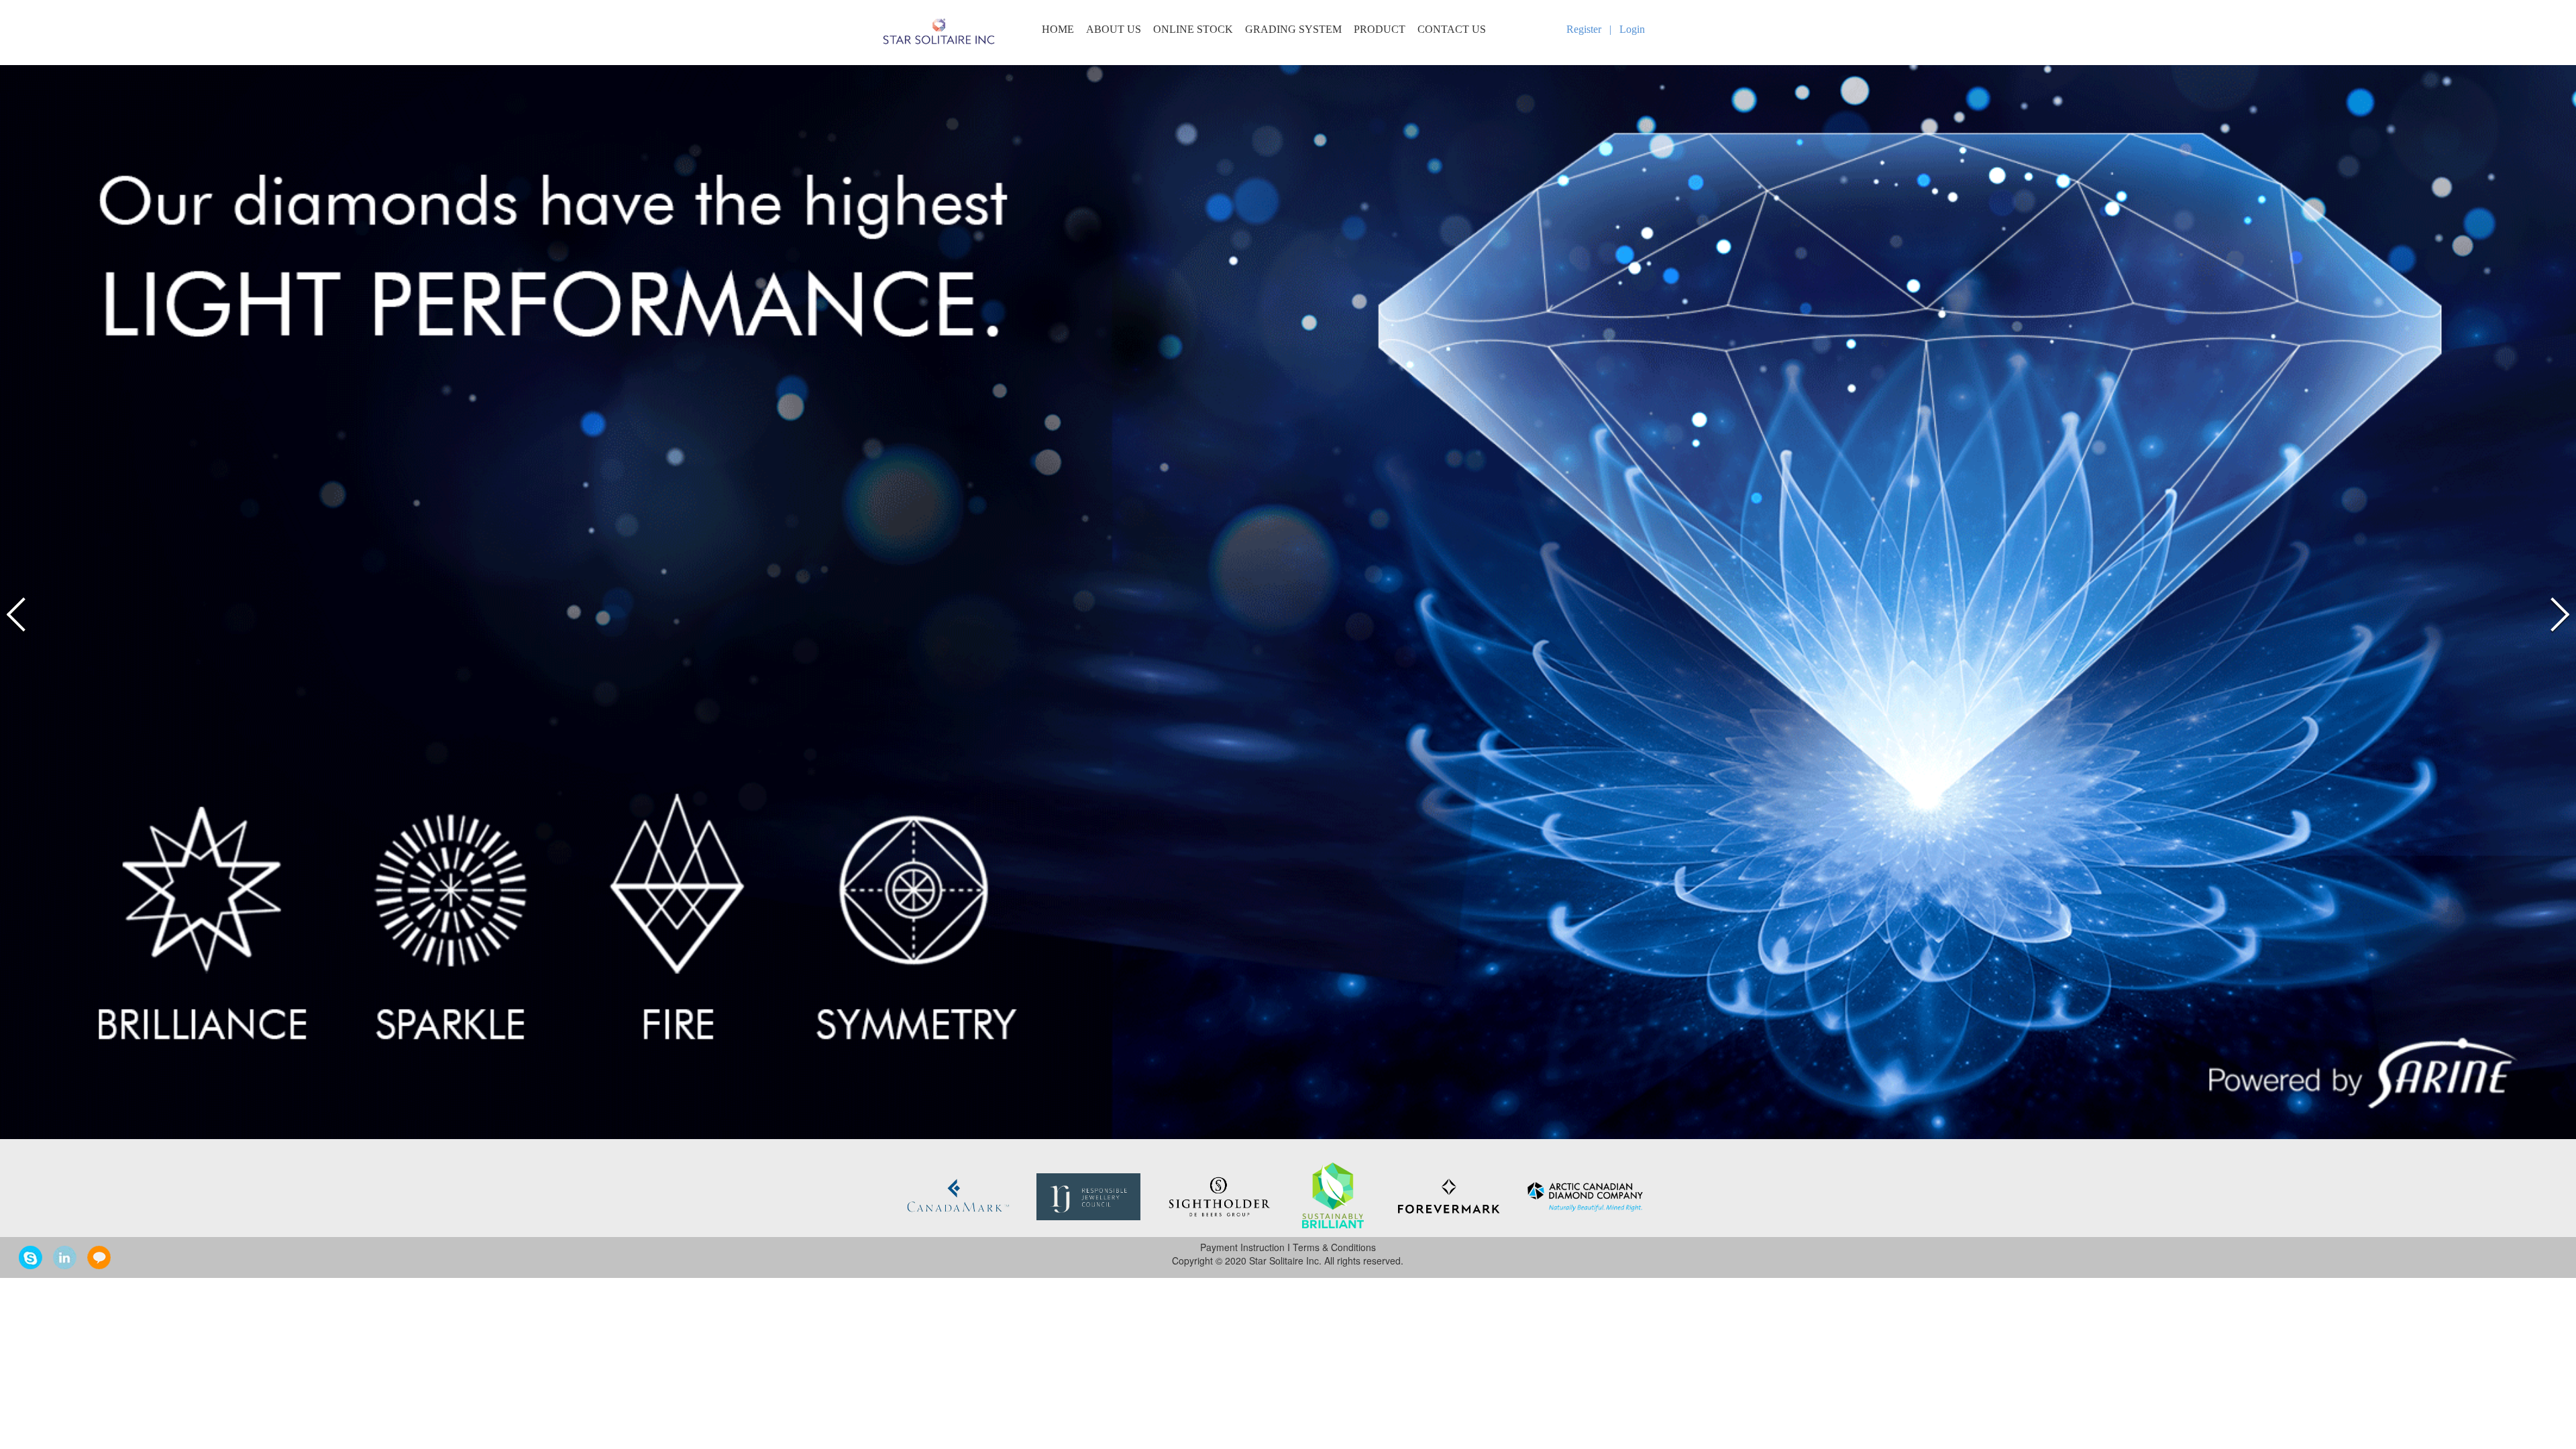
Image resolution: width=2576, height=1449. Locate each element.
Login (1632, 29)
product (1380, 30)
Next (2557, 614)
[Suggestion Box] (99, 1256)
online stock (1193, 30)
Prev (19, 614)
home (1058, 30)
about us (1114, 30)
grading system (1293, 30)
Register (1584, 29)
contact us (1452, 30)
